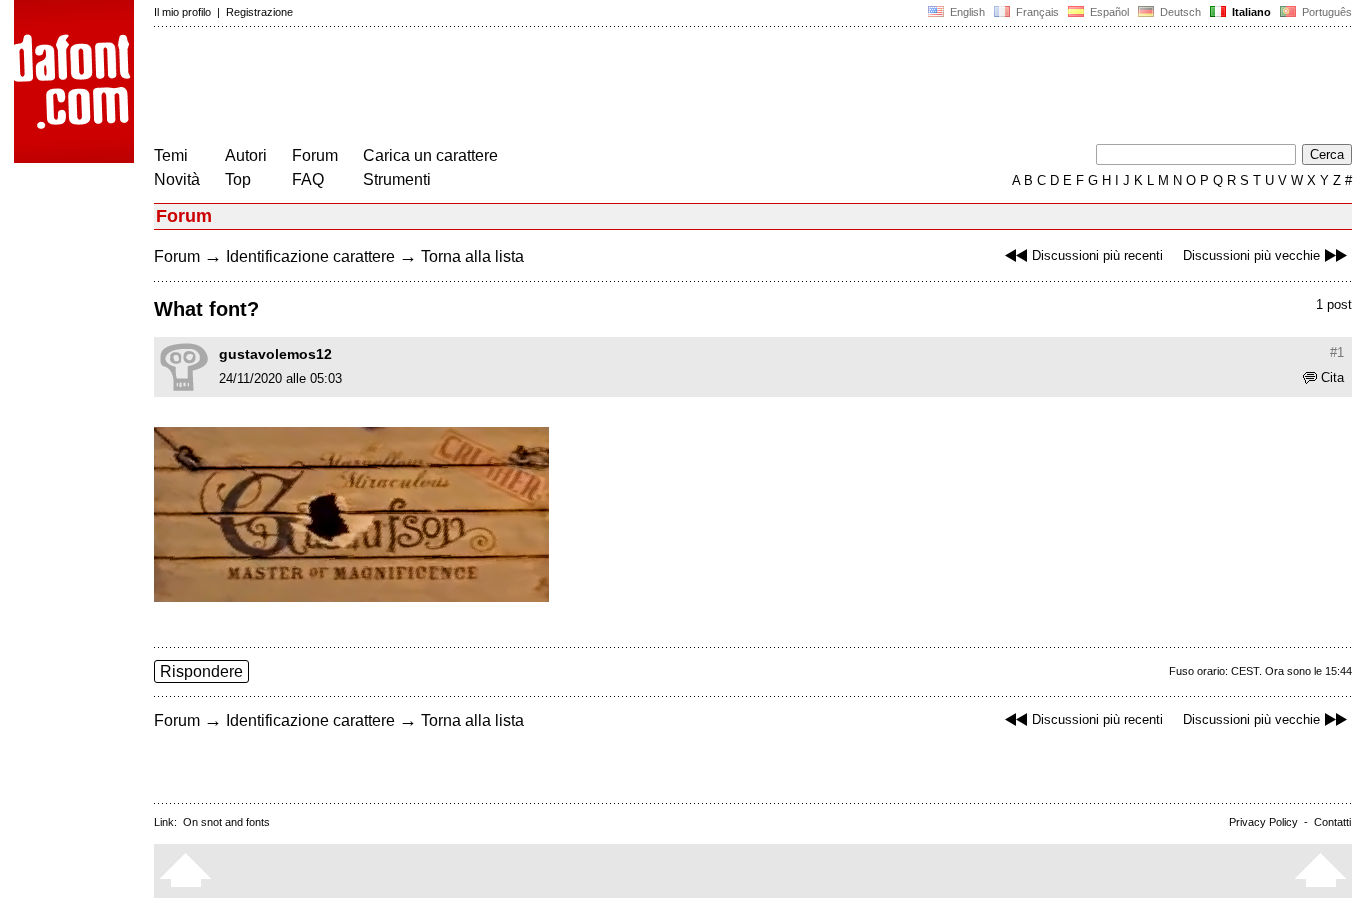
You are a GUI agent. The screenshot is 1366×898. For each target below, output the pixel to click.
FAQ (308, 179)
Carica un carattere (430, 155)
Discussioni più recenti (1097, 255)
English (966, 12)
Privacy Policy (1263, 822)
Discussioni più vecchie (1251, 255)
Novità (177, 179)
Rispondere (201, 671)
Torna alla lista (472, 256)
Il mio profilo (182, 12)
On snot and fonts (226, 822)
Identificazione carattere (310, 256)
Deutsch (1179, 12)
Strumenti (397, 179)
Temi (171, 155)
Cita (1332, 377)
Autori (246, 155)
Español (1108, 12)
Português (1324, 12)
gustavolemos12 (275, 354)
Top (238, 179)
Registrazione (259, 12)
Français (1036, 12)
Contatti (1332, 822)
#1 (1337, 352)
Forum (315, 155)
